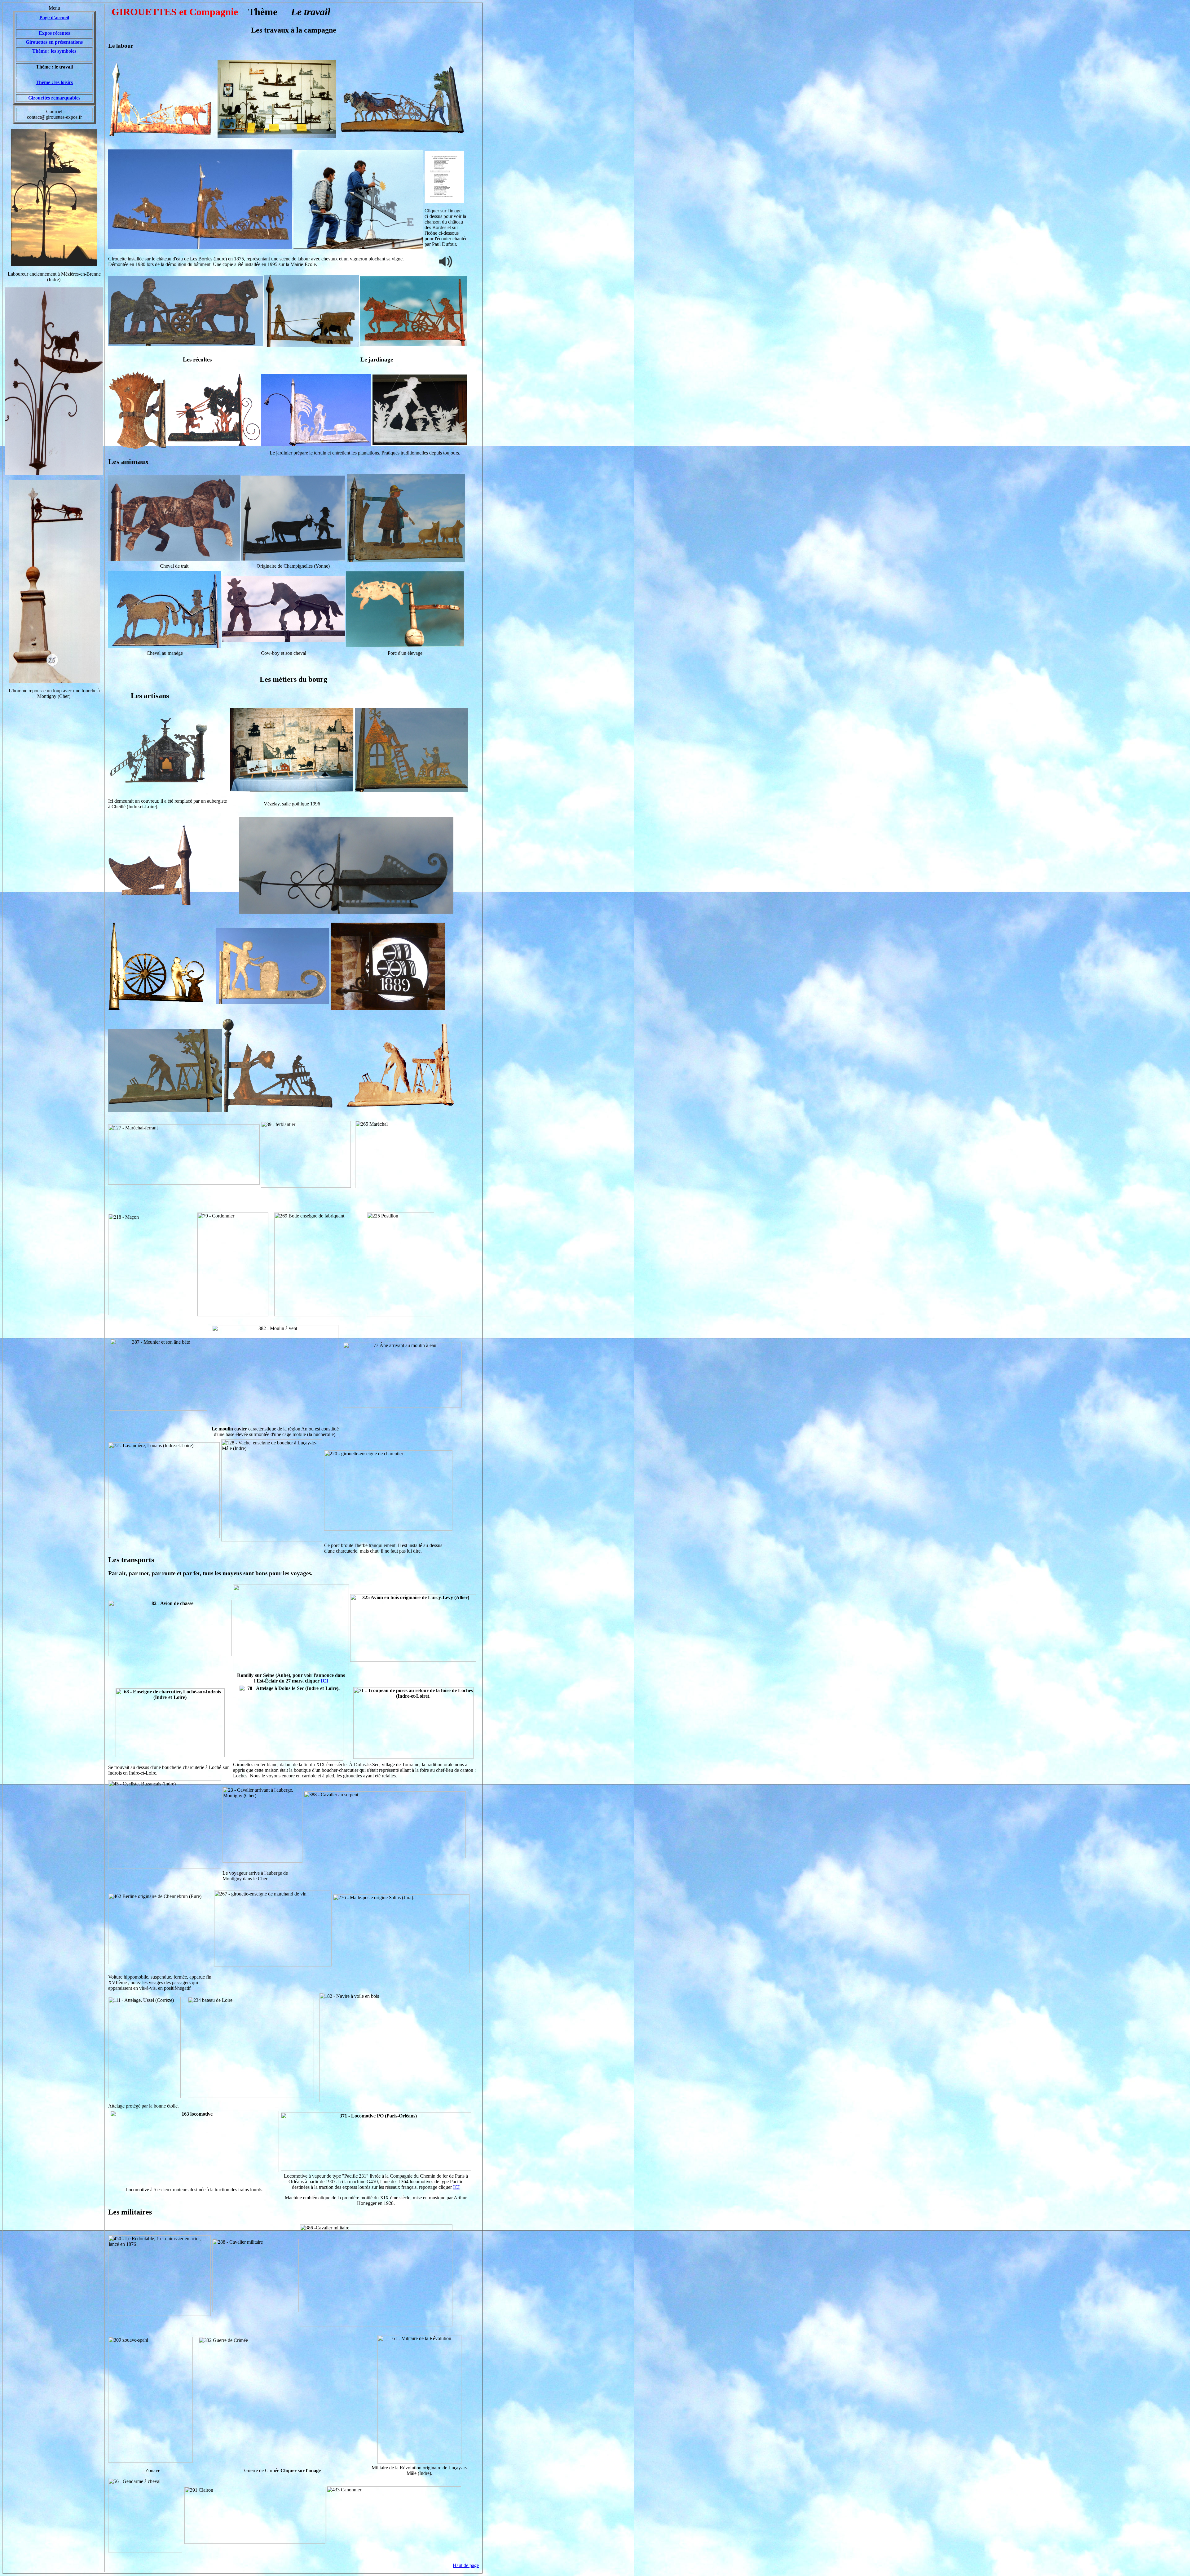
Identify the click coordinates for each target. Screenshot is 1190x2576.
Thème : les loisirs (54, 82)
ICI (324, 1681)
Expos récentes (54, 33)
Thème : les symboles (54, 51)
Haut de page (466, 2565)
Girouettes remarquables (54, 98)
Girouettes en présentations (54, 42)
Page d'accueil (54, 18)
